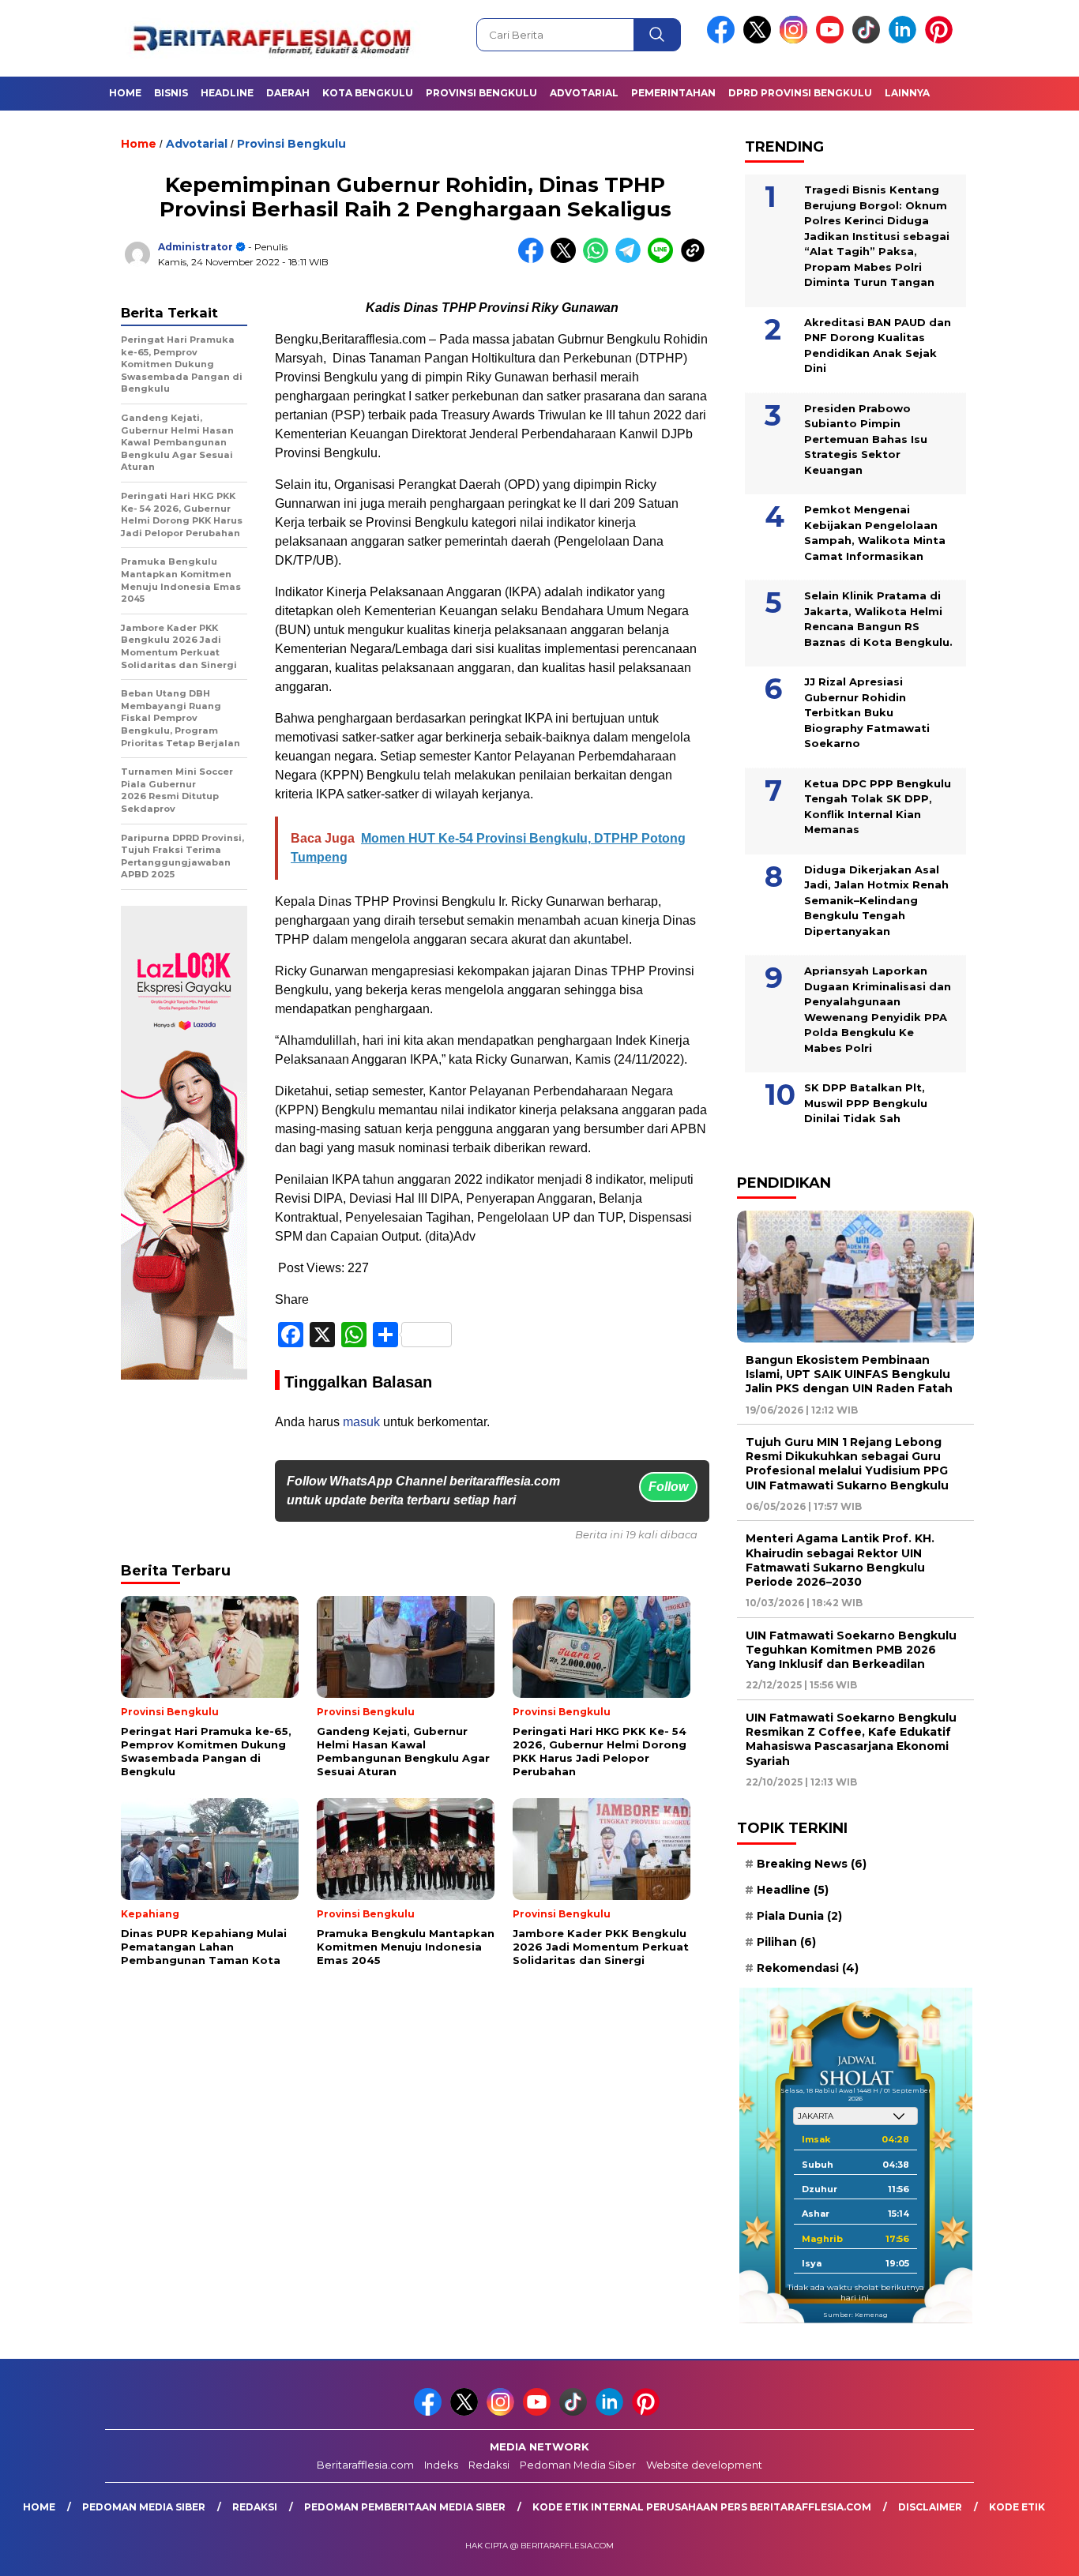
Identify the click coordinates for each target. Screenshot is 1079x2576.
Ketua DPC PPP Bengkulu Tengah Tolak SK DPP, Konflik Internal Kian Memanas (878, 807)
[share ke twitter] (567, 259)
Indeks (441, 2465)
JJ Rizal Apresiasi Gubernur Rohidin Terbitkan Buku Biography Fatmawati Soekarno (867, 712)
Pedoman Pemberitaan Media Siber (405, 2507)
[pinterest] (942, 40)
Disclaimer (930, 2507)
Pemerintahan (673, 93)
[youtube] (833, 40)
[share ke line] (664, 259)
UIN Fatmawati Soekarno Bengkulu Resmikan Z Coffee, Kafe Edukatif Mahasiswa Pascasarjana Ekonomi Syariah (851, 1739)
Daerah (288, 93)
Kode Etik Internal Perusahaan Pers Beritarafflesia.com (702, 2507)
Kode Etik (1017, 2507)
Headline (227, 93)
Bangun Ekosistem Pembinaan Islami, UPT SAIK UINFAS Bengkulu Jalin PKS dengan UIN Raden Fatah (849, 1374)
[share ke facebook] (534, 259)
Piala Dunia (799, 1916)
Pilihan (786, 1942)
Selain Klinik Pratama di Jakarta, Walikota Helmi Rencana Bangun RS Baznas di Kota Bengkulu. (878, 619)
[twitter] (760, 40)
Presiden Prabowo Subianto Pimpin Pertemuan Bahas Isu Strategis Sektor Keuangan (866, 439)
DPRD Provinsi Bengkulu (800, 93)
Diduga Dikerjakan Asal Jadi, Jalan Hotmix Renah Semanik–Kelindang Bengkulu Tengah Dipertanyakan (876, 900)
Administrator (195, 247)
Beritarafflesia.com (365, 2465)
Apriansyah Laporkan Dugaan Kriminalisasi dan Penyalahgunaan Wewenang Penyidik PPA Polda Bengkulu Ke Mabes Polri (878, 1009)
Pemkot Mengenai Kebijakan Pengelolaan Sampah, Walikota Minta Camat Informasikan (875, 533)
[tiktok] (869, 40)
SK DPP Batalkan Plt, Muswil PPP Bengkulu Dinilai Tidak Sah (866, 1103)
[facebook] (724, 40)
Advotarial (584, 93)
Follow (668, 1487)
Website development (704, 2465)
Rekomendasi (808, 1968)
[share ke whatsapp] (599, 259)
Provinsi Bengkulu (481, 93)
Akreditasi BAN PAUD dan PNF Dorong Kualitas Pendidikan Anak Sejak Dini (878, 345)
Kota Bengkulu (368, 93)
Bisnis (171, 93)
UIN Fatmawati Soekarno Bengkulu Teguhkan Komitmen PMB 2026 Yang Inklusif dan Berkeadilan (851, 1650)
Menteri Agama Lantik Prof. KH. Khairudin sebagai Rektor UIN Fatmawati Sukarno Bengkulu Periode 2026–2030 (840, 1560)
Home (125, 93)
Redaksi (489, 2465)
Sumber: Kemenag (855, 2315)
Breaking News (812, 1864)
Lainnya (907, 93)
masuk (361, 1422)
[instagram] (796, 40)
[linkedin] (905, 40)
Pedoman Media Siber (578, 2465)
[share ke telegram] (632, 259)
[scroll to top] (1034, 2552)
